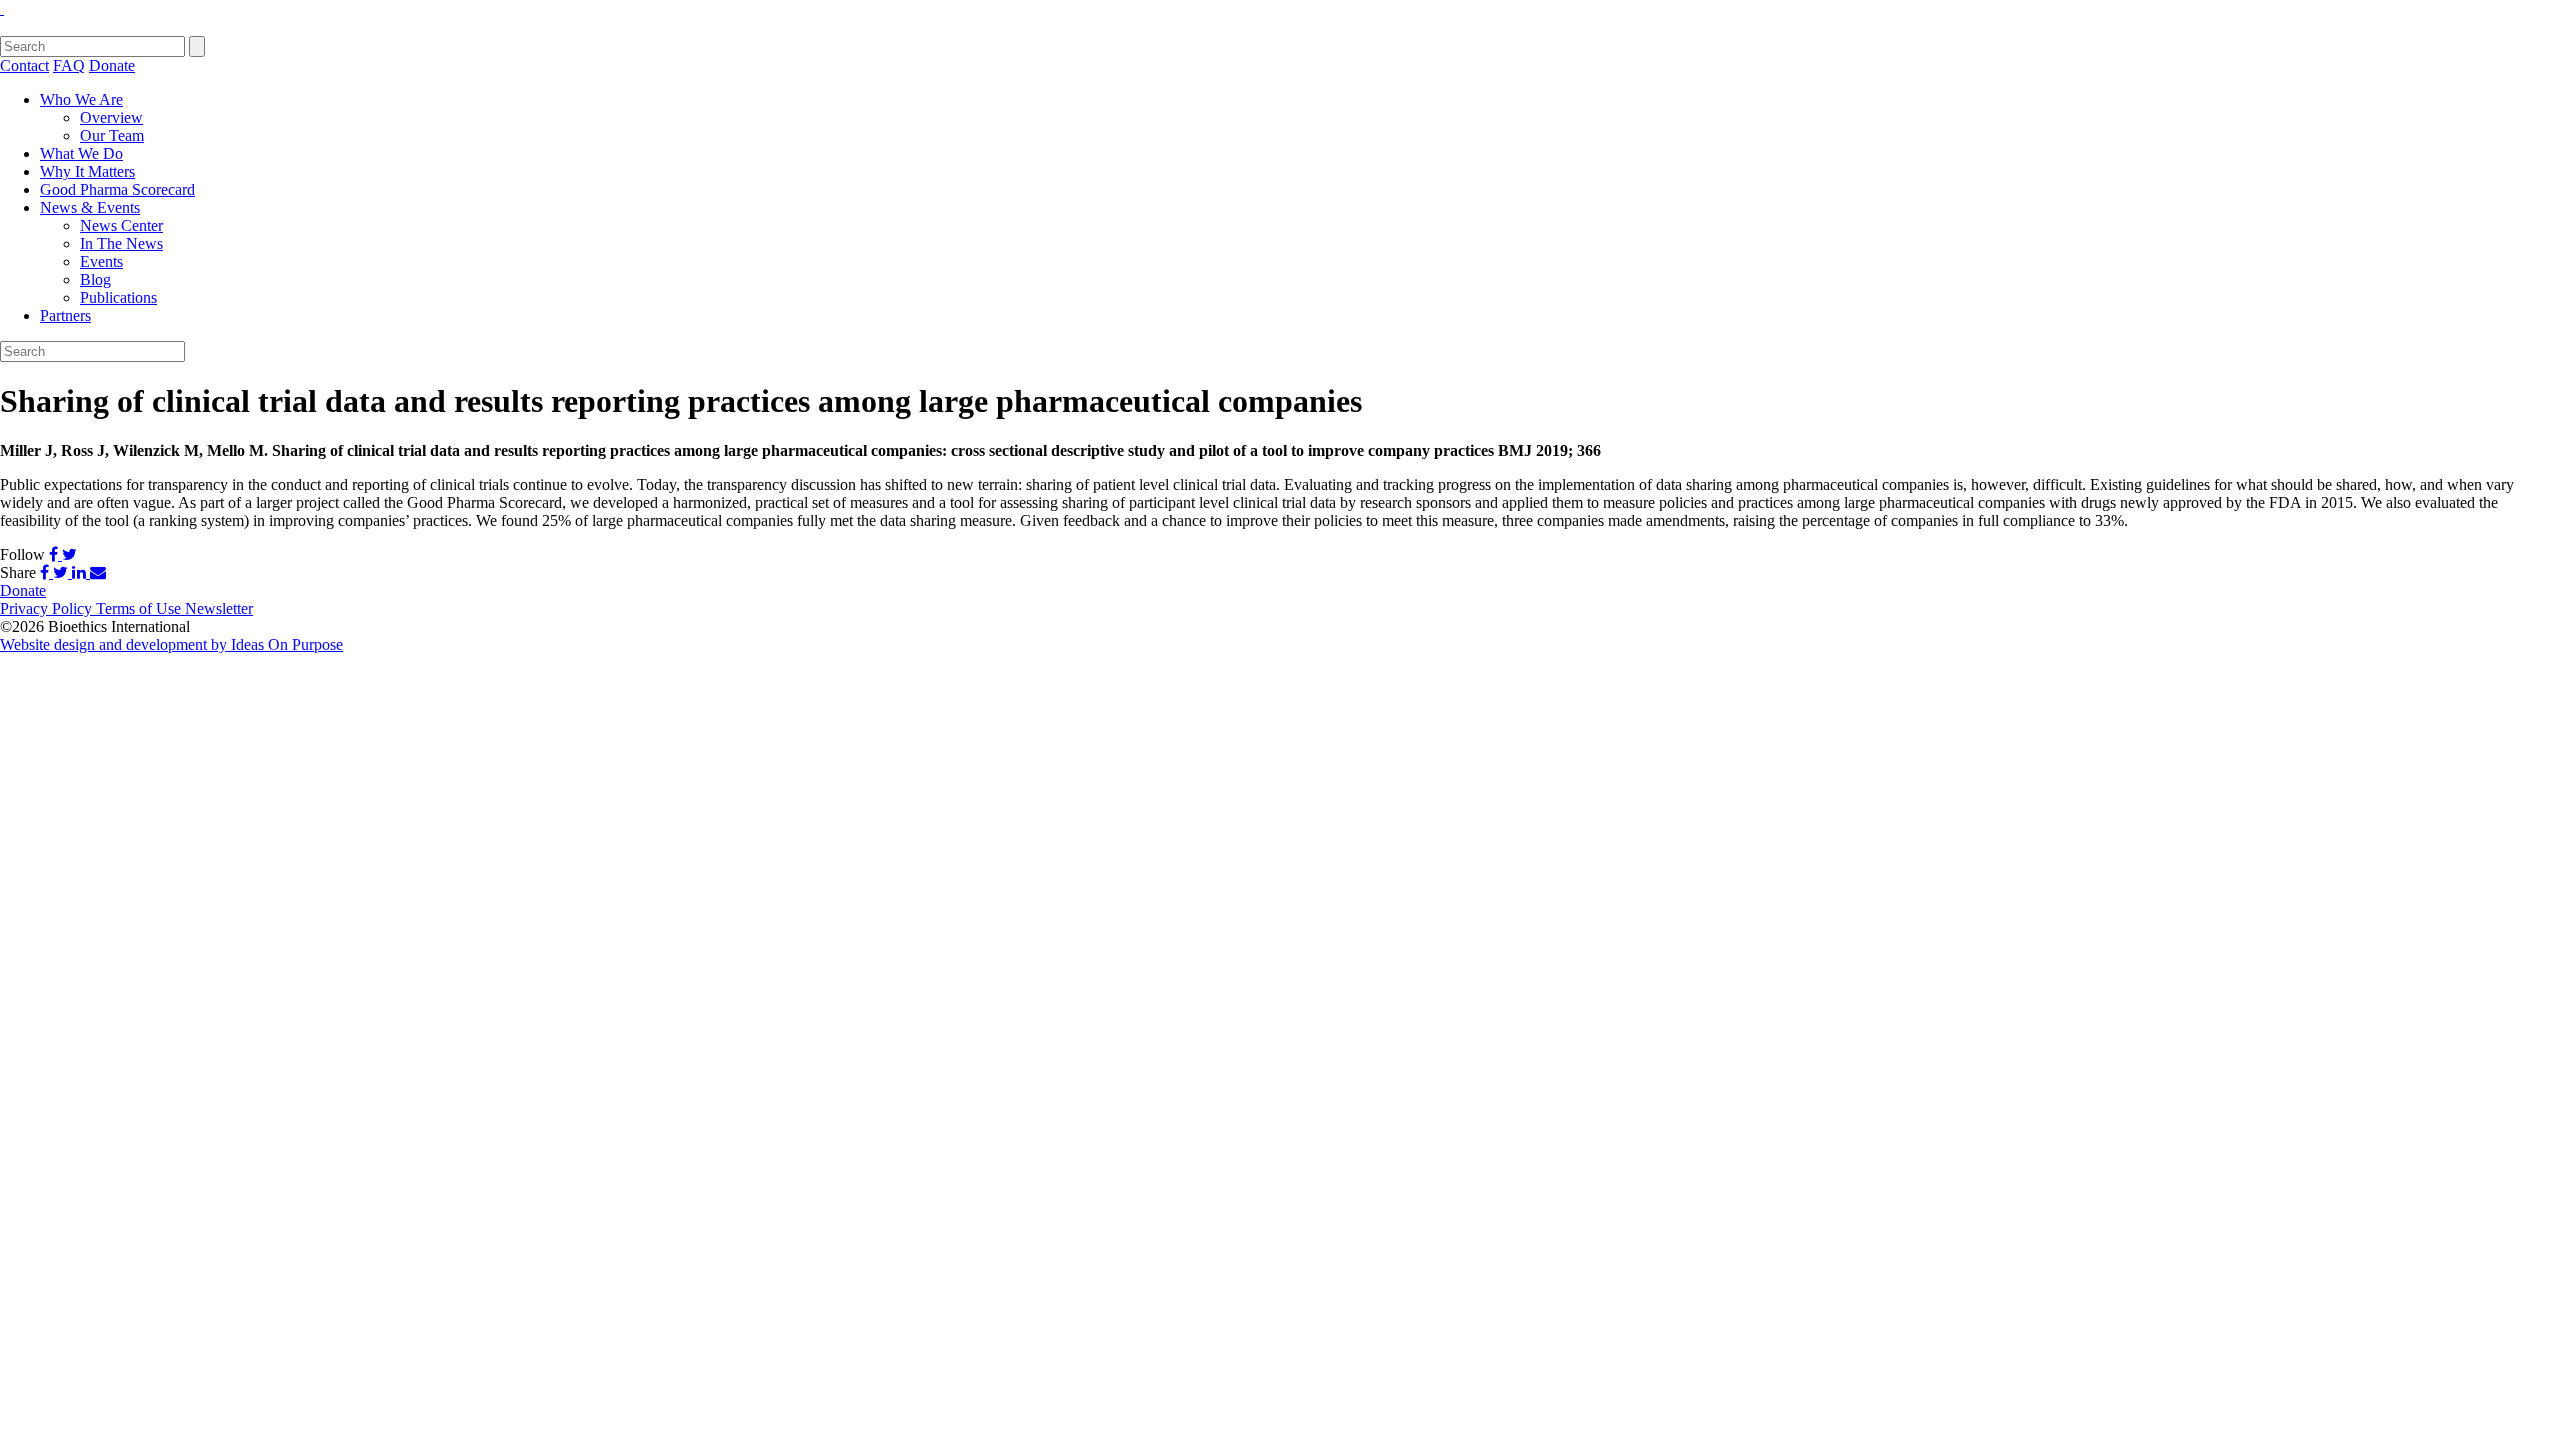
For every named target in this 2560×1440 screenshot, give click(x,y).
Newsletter (219, 608)
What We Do (81, 153)
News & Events (90, 207)
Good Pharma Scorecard (117, 189)
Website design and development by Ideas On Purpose (171, 644)
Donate (112, 65)
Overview (111, 117)
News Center (121, 225)
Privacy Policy (48, 608)
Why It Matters (87, 171)
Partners (65, 315)
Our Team (112, 135)
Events (101, 261)
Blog (95, 279)
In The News (121, 243)
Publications (118, 297)
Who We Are (81, 99)
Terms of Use (140, 608)
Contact (24, 65)
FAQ (69, 65)
